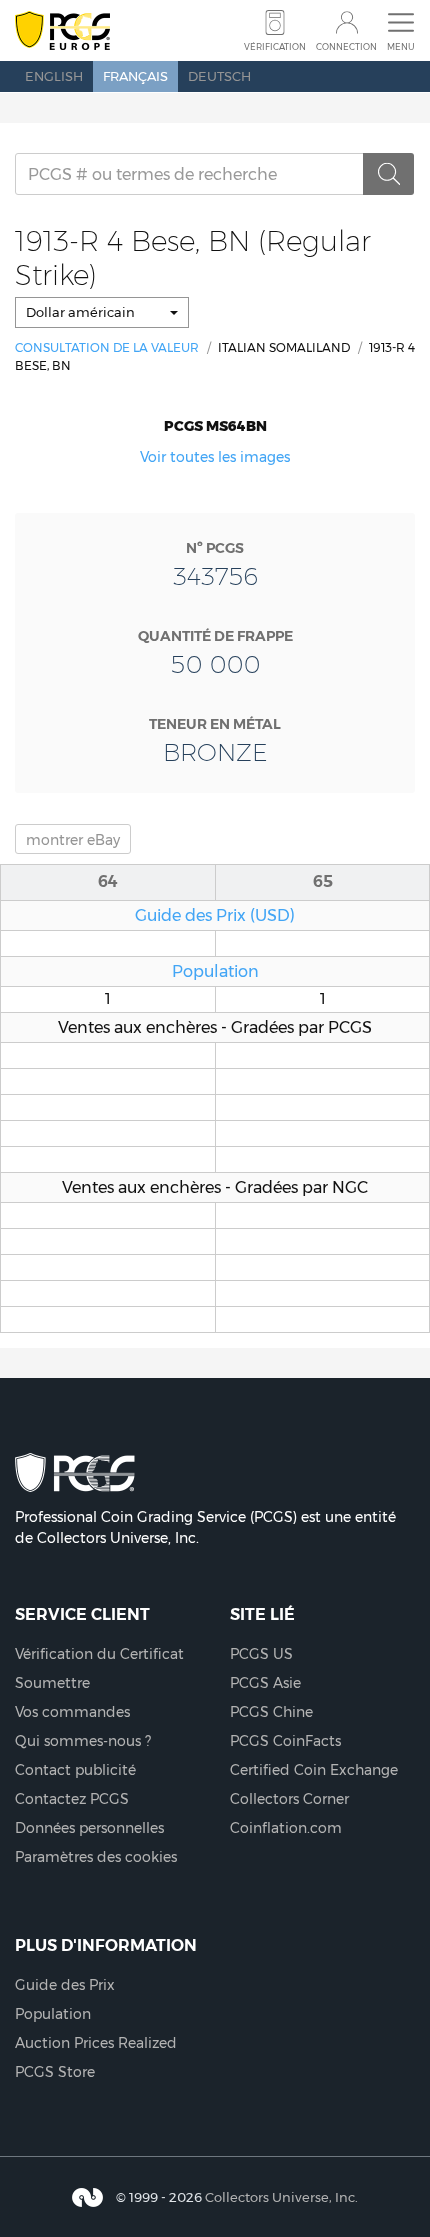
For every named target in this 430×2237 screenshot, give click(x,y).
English (54, 76)
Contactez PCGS (72, 1799)
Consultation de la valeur (107, 347)
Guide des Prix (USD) (215, 915)
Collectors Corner (289, 1799)
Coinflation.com (286, 1828)
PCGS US (261, 1654)
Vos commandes (72, 1712)
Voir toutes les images (215, 457)
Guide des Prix (65, 1985)
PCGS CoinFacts (285, 1741)
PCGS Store (55, 2072)
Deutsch (219, 76)
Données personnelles (89, 1828)
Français (135, 76)
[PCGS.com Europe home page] (62, 31)
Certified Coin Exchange (314, 1770)
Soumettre (52, 1683)
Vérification (275, 47)
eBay (73, 840)
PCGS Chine (271, 1712)
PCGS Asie (265, 1683)
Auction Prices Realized (96, 2043)
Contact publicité (75, 1770)
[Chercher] (389, 174)
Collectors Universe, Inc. (281, 2197)
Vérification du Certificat (99, 1654)
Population (215, 971)
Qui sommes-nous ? (83, 1741)
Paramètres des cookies (96, 1857)
